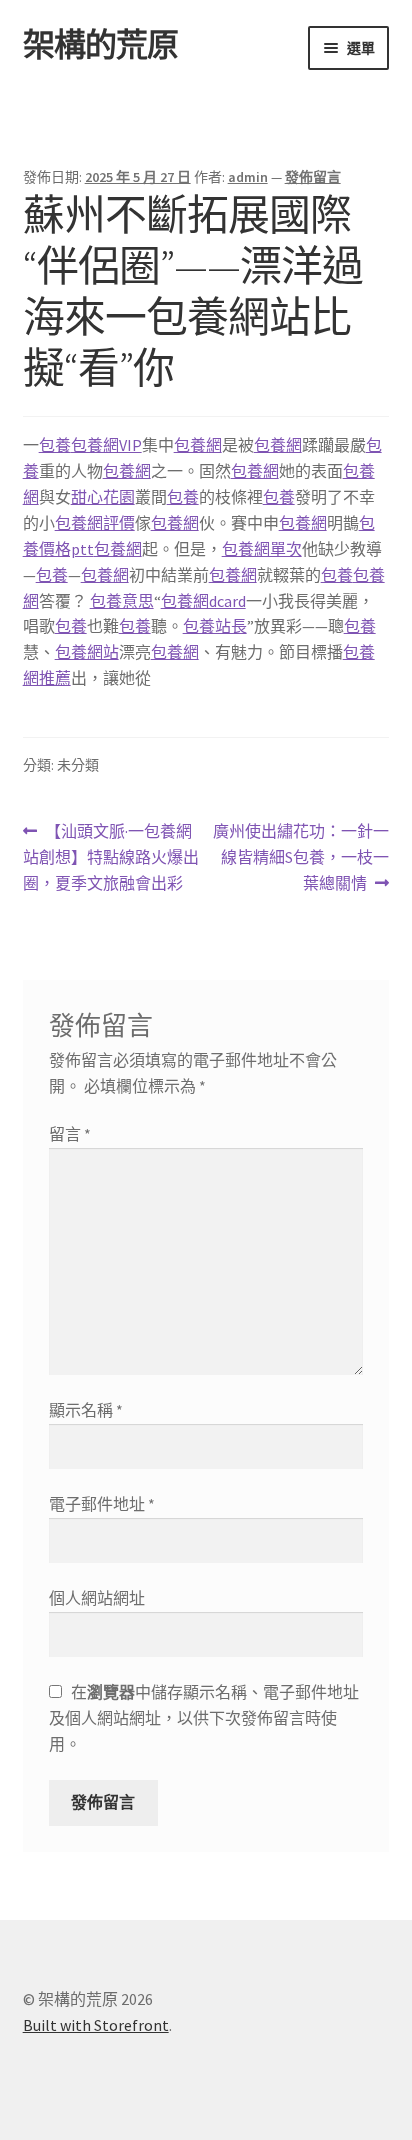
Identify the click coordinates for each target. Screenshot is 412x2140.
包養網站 (87, 652)
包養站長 (215, 626)
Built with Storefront (96, 2025)
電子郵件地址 (102, 1504)
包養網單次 (262, 549)
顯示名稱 (86, 1410)
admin (248, 177)
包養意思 (122, 601)
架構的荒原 (100, 45)
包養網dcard (203, 601)
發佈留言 (313, 177)
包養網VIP (106, 445)
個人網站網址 (97, 1598)
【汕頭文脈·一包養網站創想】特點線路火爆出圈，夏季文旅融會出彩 (111, 858)
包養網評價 (95, 523)
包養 (55, 445)
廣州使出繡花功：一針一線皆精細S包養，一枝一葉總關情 (300, 858)
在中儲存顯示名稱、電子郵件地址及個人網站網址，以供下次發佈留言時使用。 (204, 1718)
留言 (70, 1134)
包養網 (198, 445)
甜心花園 (103, 497)
